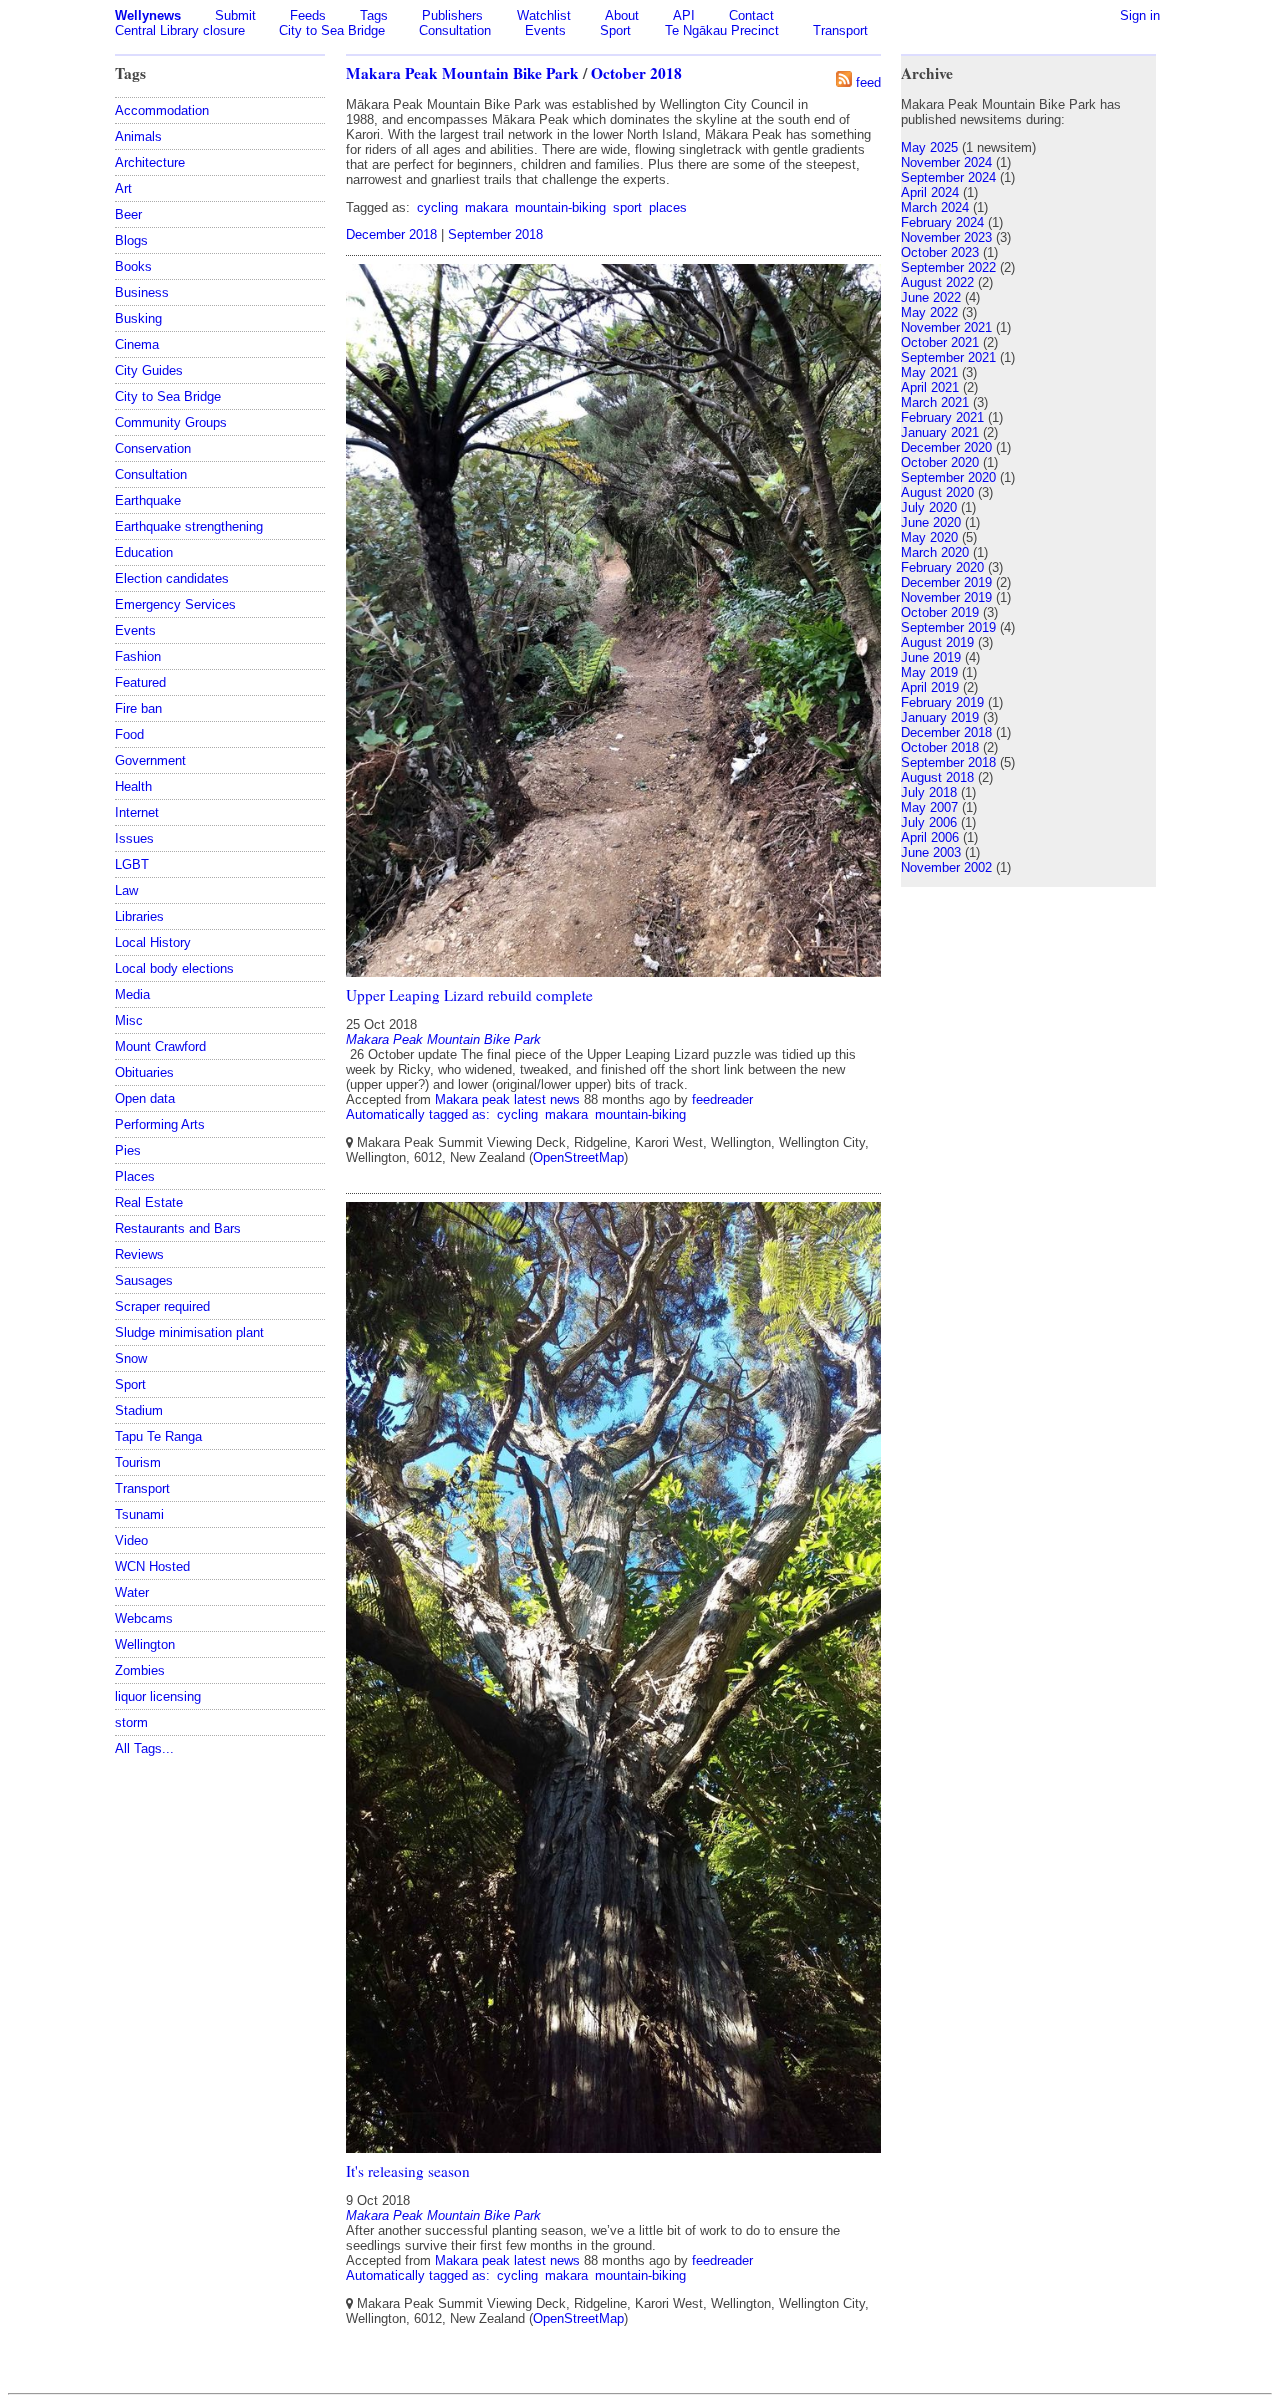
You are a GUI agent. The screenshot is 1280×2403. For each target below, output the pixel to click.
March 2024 (935, 207)
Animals (138, 136)
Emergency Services (175, 604)
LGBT (132, 864)
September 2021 (948, 357)
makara (486, 207)
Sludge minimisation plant (189, 1332)
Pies (128, 1150)
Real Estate (149, 1202)
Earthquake (148, 500)
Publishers (452, 15)
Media (132, 994)
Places (135, 1176)
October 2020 (940, 462)
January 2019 (940, 717)
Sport (615, 30)
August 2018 (937, 777)
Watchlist (544, 15)
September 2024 (948, 177)
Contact (751, 15)
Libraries (139, 916)
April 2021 (930, 387)
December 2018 (391, 234)
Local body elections (174, 968)
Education (144, 552)
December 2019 (946, 582)
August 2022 (937, 282)
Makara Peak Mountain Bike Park (462, 73)
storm (131, 1722)
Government (150, 760)
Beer (128, 214)
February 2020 (942, 567)
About (622, 15)
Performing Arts (160, 1124)
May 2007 (929, 807)
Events (545, 30)
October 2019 (940, 612)
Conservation (153, 448)
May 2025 (929, 147)
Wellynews (148, 15)
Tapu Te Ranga (158, 1436)
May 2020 (929, 537)
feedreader (722, 1099)
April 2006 (930, 837)
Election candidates (172, 578)
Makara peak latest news (507, 1099)
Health (133, 786)
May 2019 (929, 672)
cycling (437, 207)
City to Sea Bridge (332, 30)
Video (131, 1540)
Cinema (137, 344)
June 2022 (931, 297)
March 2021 (935, 402)
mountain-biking (560, 207)
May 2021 (929, 372)
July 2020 (929, 507)
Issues (134, 838)
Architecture (150, 162)
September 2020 (948, 477)
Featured (140, 682)
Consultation (455, 30)
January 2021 (940, 432)
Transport (840, 30)
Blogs (131, 240)
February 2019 (942, 702)
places (668, 207)
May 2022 (929, 312)
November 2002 (946, 867)
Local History (153, 942)
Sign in (1140, 15)
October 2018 (636, 73)
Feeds (308, 15)
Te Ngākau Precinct (722, 30)
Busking (138, 318)
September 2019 (948, 627)
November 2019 (946, 597)
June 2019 (931, 657)
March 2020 (935, 552)
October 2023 (940, 252)
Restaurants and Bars (178, 1228)
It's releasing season (408, 2171)
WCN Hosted (152, 1566)
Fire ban (138, 708)
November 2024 (946, 162)
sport (627, 207)
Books (133, 266)
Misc (129, 1020)
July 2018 (929, 792)
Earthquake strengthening (189, 526)
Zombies (140, 1670)
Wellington (145, 1644)
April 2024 (930, 192)
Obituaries (144, 1072)
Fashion (138, 656)
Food (129, 734)
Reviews (139, 1254)
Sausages (144, 1280)
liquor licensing (158, 1696)
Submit (235, 15)
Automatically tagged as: (420, 1114)
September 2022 (948, 267)
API (684, 15)
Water (132, 1592)
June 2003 (931, 852)
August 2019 (937, 642)
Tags (374, 15)
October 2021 (940, 342)
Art (123, 188)
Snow (131, 1358)
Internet (137, 812)
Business (142, 292)
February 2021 (942, 417)
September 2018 (495, 234)
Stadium (139, 1410)
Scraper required (162, 1306)
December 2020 (946, 447)
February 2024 (942, 222)
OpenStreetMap (578, 1157)
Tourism (138, 1462)
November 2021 (946, 327)
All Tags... (144, 1748)
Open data (145, 1098)
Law (126, 890)
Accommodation (162, 110)
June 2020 (931, 522)
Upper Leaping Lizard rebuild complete (469, 995)
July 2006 (929, 822)
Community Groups (171, 422)
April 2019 (930, 687)
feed (868, 82)
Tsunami (139, 1514)
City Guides (149, 370)
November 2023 (946, 237)
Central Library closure (180, 30)
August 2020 (937, 492)
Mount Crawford (160, 1046)
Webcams (144, 1618)
